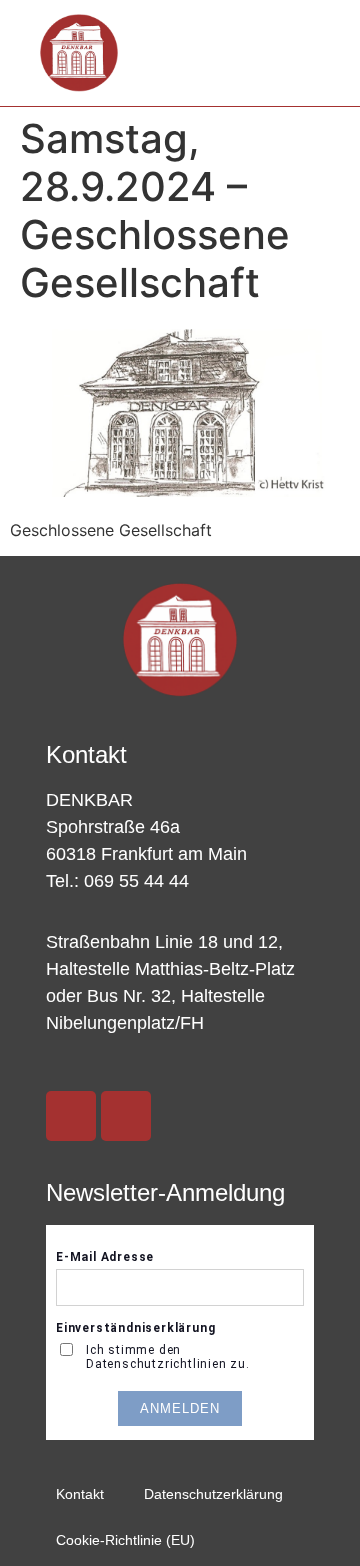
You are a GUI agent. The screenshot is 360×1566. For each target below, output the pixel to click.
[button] (300, 53)
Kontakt (80, 1494)
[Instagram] (71, 1116)
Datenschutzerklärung (213, 1494)
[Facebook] (126, 1116)
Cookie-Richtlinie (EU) (125, 1540)
